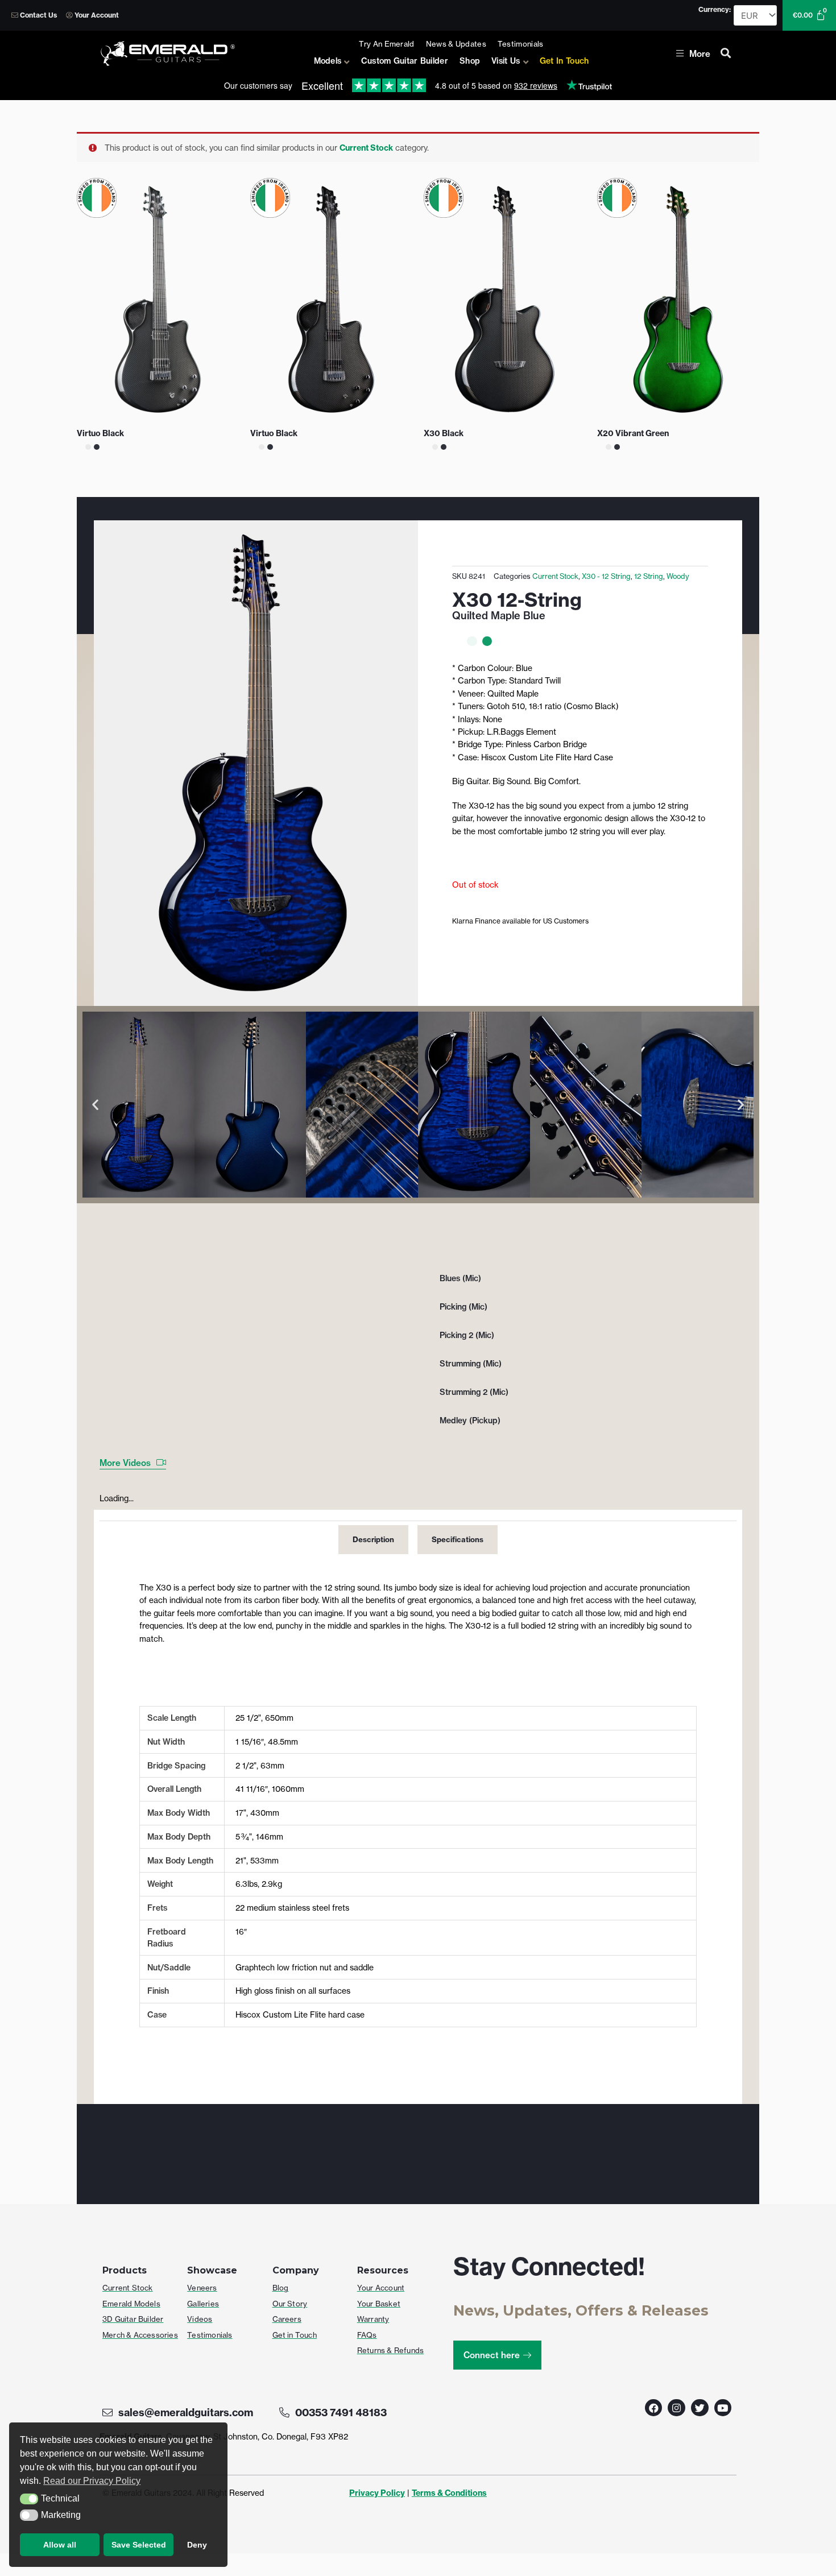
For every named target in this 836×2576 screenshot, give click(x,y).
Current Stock (366, 148)
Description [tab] (373, 1539)
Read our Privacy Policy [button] (92, 2481)
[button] (29, 2499)
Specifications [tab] (458, 1539)
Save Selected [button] (139, 2545)
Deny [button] (197, 2545)
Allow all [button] (60, 2545)
